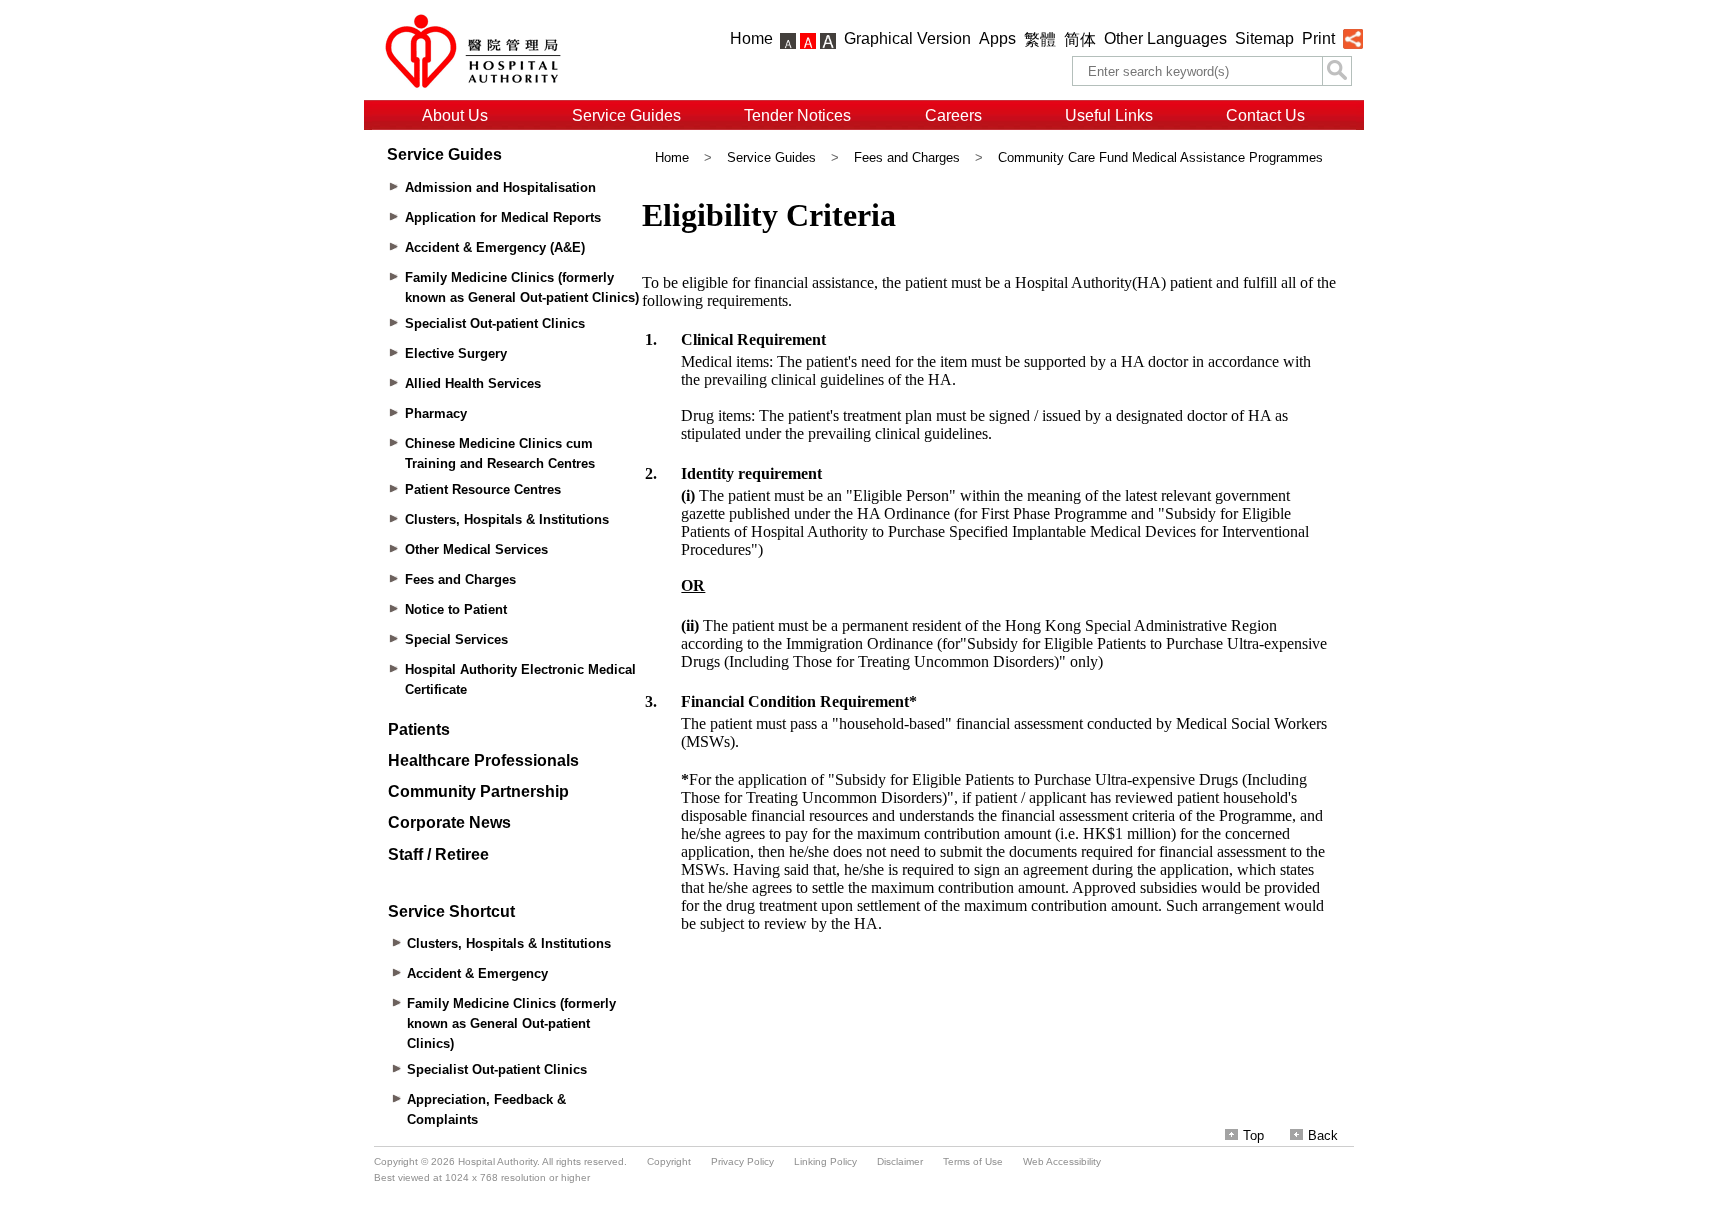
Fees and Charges (907, 157)
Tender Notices (797, 115)
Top (1253, 1135)
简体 (1080, 39)
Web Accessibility (1062, 1161)
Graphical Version (907, 38)
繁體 (1040, 39)
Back (1323, 1135)
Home (751, 38)
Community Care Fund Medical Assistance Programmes (1160, 157)
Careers (953, 115)
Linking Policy (825, 1161)
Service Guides (626, 115)
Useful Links (1109, 115)
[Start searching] (1337, 71)
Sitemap (1264, 38)
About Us (455, 115)
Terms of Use (973, 1161)
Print (1318, 38)
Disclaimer (900, 1161)
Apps (997, 38)
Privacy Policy (742, 1161)
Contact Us (1265, 115)
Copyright (669, 1161)
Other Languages (1165, 38)
